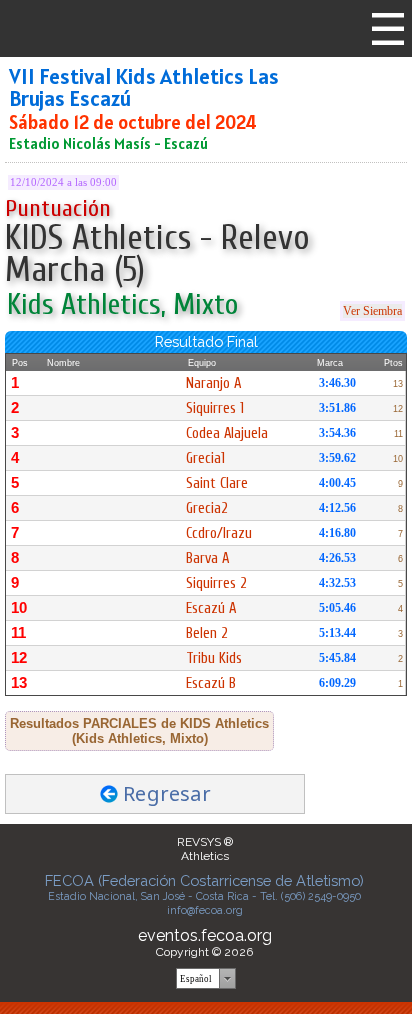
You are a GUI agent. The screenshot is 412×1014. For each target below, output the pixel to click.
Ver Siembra (372, 311)
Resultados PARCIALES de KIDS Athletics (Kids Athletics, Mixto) (139, 731)
